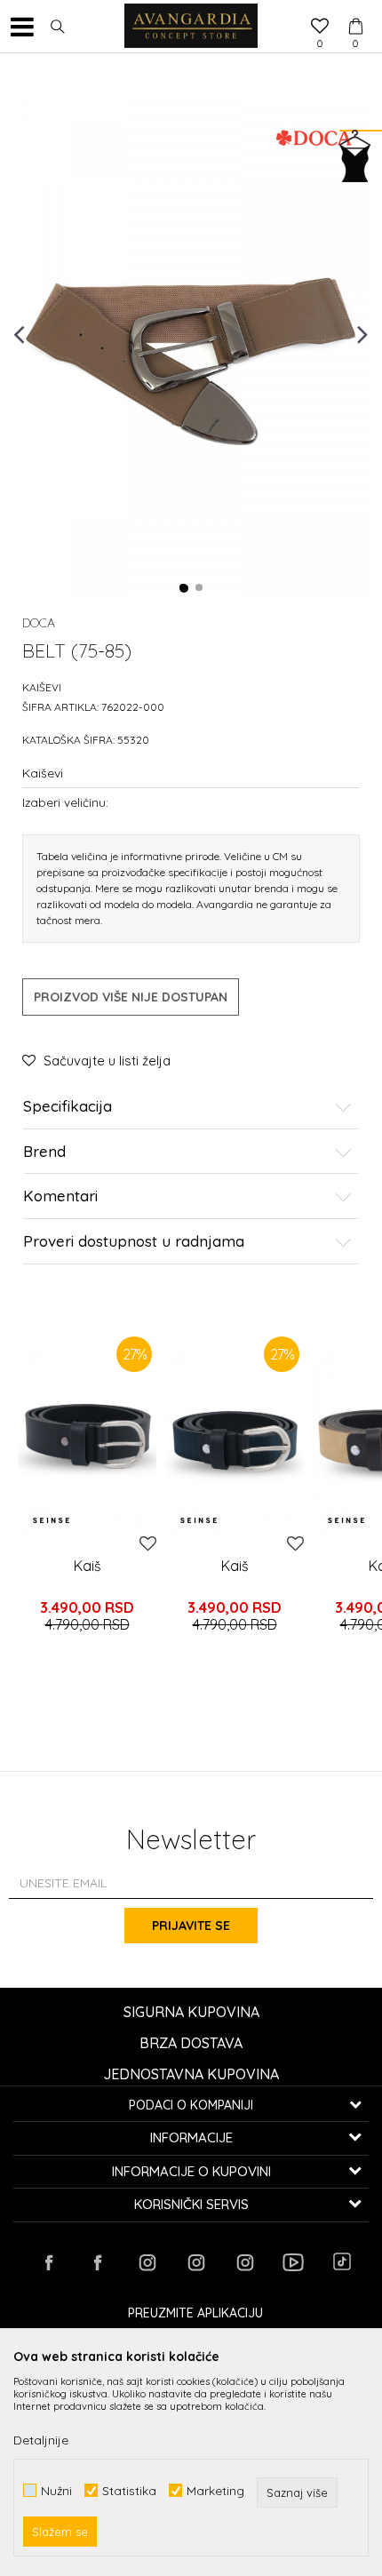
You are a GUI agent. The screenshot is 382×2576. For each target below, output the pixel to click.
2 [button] (200, 588)
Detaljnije (41, 2440)
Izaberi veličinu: (65, 802)
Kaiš (88, 1566)
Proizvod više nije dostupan (131, 997)
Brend (44, 1152)
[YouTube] (293, 2262)
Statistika (129, 2490)
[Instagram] (147, 2262)
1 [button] (184, 588)
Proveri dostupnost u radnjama (134, 1242)
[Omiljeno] (320, 28)
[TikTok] (342, 2261)
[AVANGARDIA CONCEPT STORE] (191, 27)
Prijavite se (191, 1926)
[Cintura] (87, 1436)
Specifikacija (68, 1107)
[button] (58, 27)
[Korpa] (355, 10)
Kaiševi (42, 687)
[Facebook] (49, 2262)
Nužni (56, 2490)
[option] (191, 333)
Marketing (215, 2490)
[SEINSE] (51, 1520)
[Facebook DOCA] (98, 2262)
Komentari (60, 1196)
